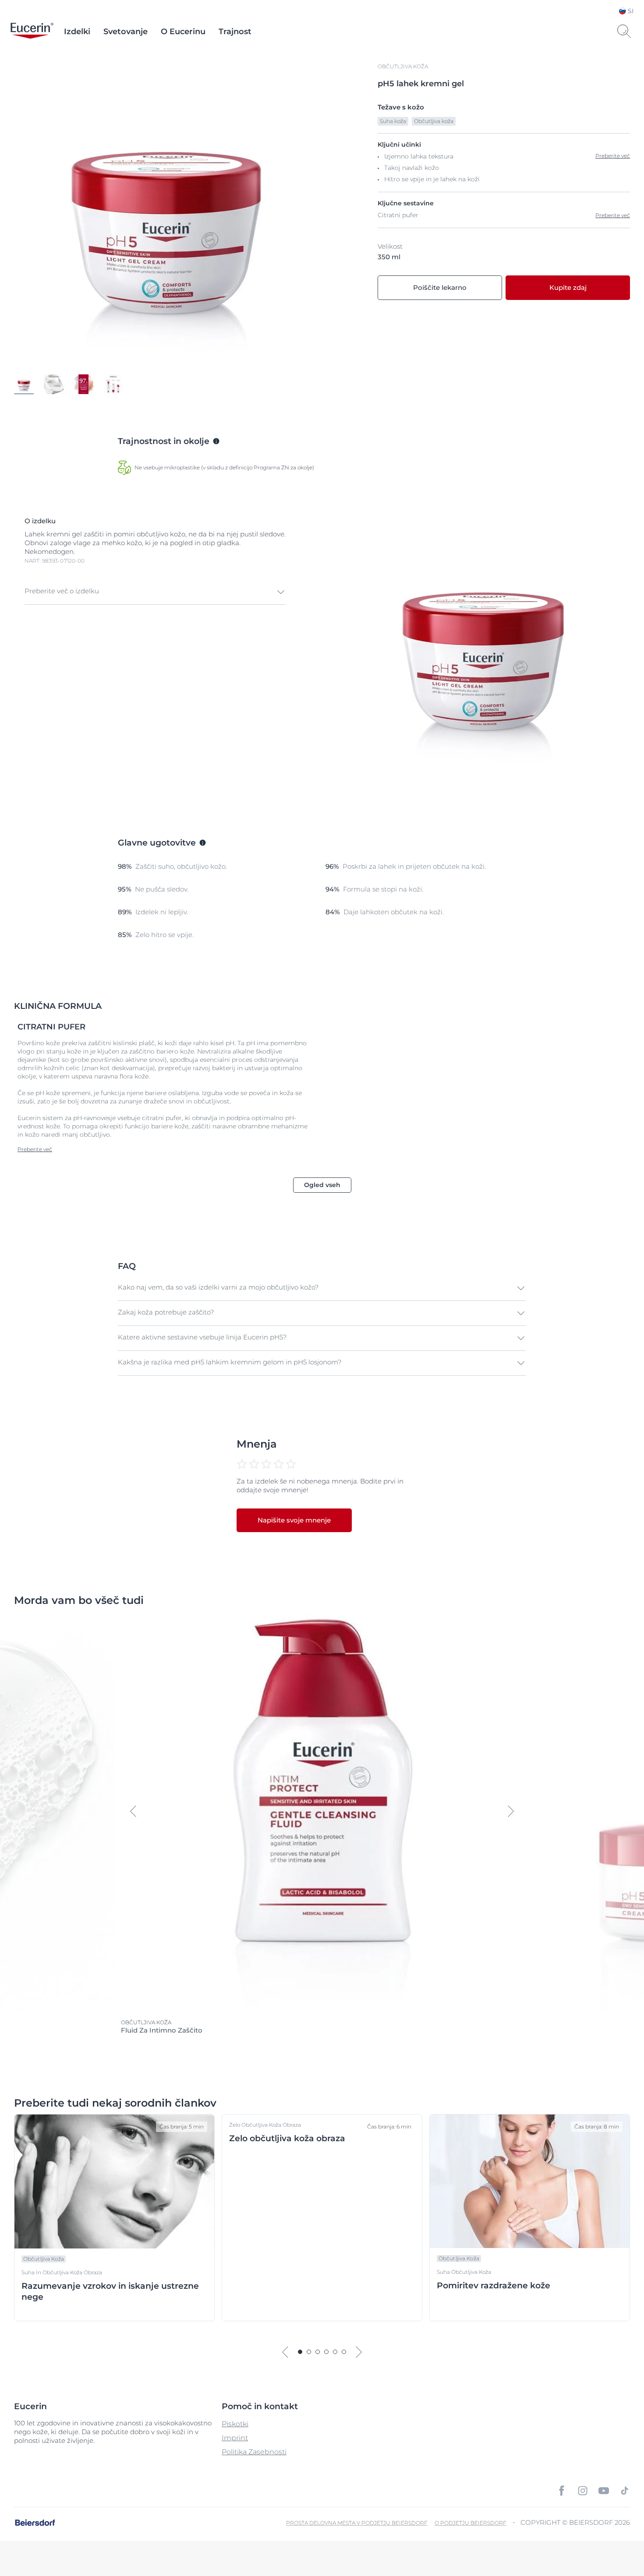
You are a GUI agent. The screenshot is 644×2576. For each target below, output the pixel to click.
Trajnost (235, 32)
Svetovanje (126, 32)
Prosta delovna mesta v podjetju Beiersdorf (357, 2523)
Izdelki (77, 32)
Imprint (235, 2438)
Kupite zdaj (568, 287)
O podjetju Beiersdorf (471, 2523)
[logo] (32, 32)
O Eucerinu (183, 32)
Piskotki (235, 2424)
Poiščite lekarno (440, 287)
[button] (155, 592)
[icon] (562, 2491)
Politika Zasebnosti (254, 2452)
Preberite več (613, 215)
